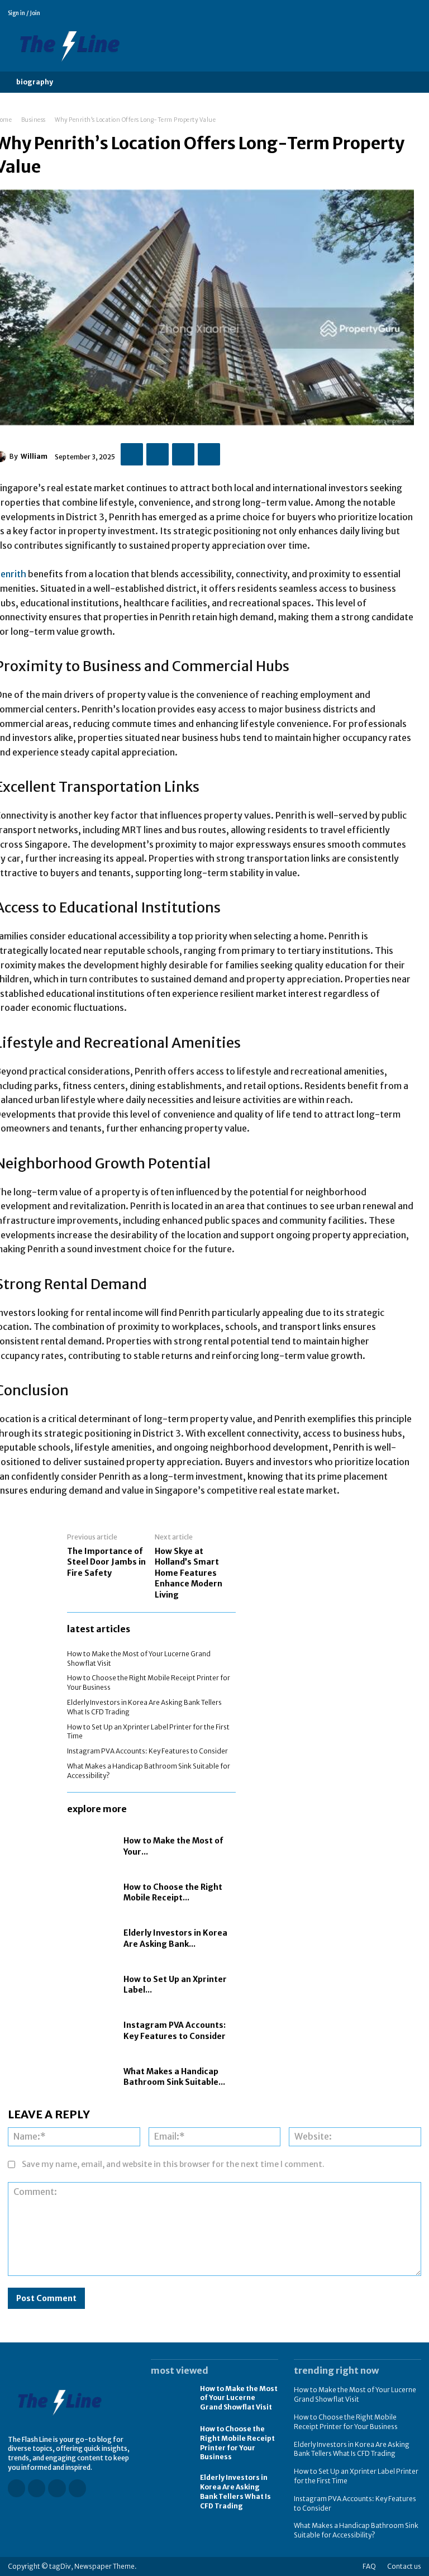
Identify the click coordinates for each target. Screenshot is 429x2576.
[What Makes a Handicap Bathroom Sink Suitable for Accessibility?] (92, 2077)
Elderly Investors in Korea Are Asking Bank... (175, 1938)
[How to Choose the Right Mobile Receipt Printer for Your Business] (92, 1893)
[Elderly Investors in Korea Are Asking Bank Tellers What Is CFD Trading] (92, 1939)
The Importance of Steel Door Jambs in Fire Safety (106, 1562)
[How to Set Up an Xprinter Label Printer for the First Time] (92, 1985)
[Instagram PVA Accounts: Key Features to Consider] (92, 2031)
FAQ (369, 2566)
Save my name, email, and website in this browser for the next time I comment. (173, 2164)
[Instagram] (385, 13)
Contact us (404, 2566)
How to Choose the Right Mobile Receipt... (173, 1893)
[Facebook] (369, 13)
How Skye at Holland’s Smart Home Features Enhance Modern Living (189, 1573)
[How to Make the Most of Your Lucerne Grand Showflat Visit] (92, 1847)
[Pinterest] (183, 454)
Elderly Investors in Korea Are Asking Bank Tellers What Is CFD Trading (352, 2449)
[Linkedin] (401, 13)
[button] (80, 82)
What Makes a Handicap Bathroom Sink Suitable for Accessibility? (356, 2530)
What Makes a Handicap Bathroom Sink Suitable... (174, 2077)
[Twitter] (416, 13)
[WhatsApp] (209, 454)
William (34, 456)
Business (34, 120)
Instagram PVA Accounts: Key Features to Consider (147, 1751)
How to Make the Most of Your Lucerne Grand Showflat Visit (239, 2398)
